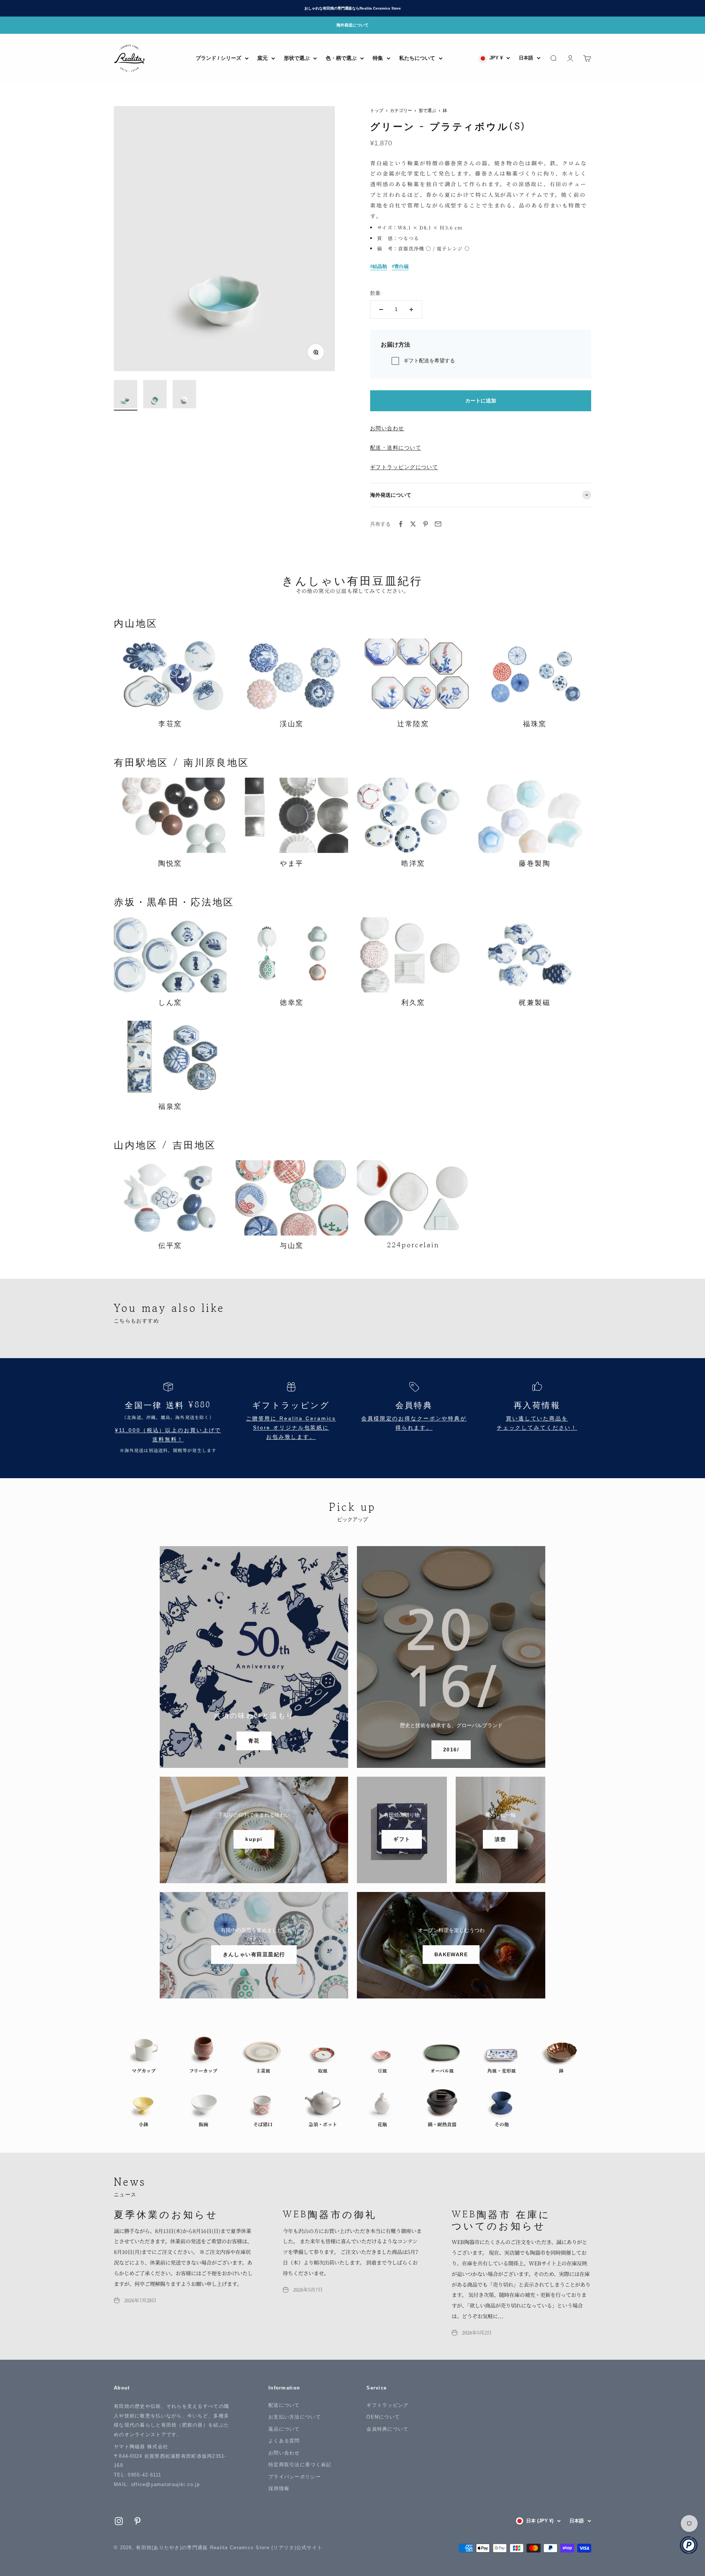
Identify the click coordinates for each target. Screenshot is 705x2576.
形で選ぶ (427, 111)
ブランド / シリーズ (218, 58)
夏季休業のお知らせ (166, 2214)
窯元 (263, 58)
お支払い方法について (295, 2417)
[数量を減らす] (381, 310)
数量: (376, 293)
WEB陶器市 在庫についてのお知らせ (501, 2219)
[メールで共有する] (438, 524)
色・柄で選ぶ (341, 58)
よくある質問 (284, 2441)
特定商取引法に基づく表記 (300, 2465)
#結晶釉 (379, 266)
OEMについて (383, 2417)
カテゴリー (401, 111)
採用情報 (279, 2488)
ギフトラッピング (387, 2405)
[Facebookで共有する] (401, 524)
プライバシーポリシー (295, 2477)
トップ (377, 111)
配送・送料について (396, 448)
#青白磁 (400, 266)
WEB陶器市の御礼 (330, 2214)
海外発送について (352, 25)
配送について (284, 2405)
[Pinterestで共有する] (426, 524)
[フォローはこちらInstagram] (119, 2521)
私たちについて (417, 58)
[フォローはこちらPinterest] (138, 2521)
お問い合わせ (387, 428)
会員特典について (387, 2429)
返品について (284, 2429)
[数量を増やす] (411, 310)
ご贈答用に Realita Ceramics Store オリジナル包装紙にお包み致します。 (291, 1428)
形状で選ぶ (297, 58)
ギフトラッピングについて (404, 467)
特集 (378, 58)
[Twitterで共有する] (413, 524)
